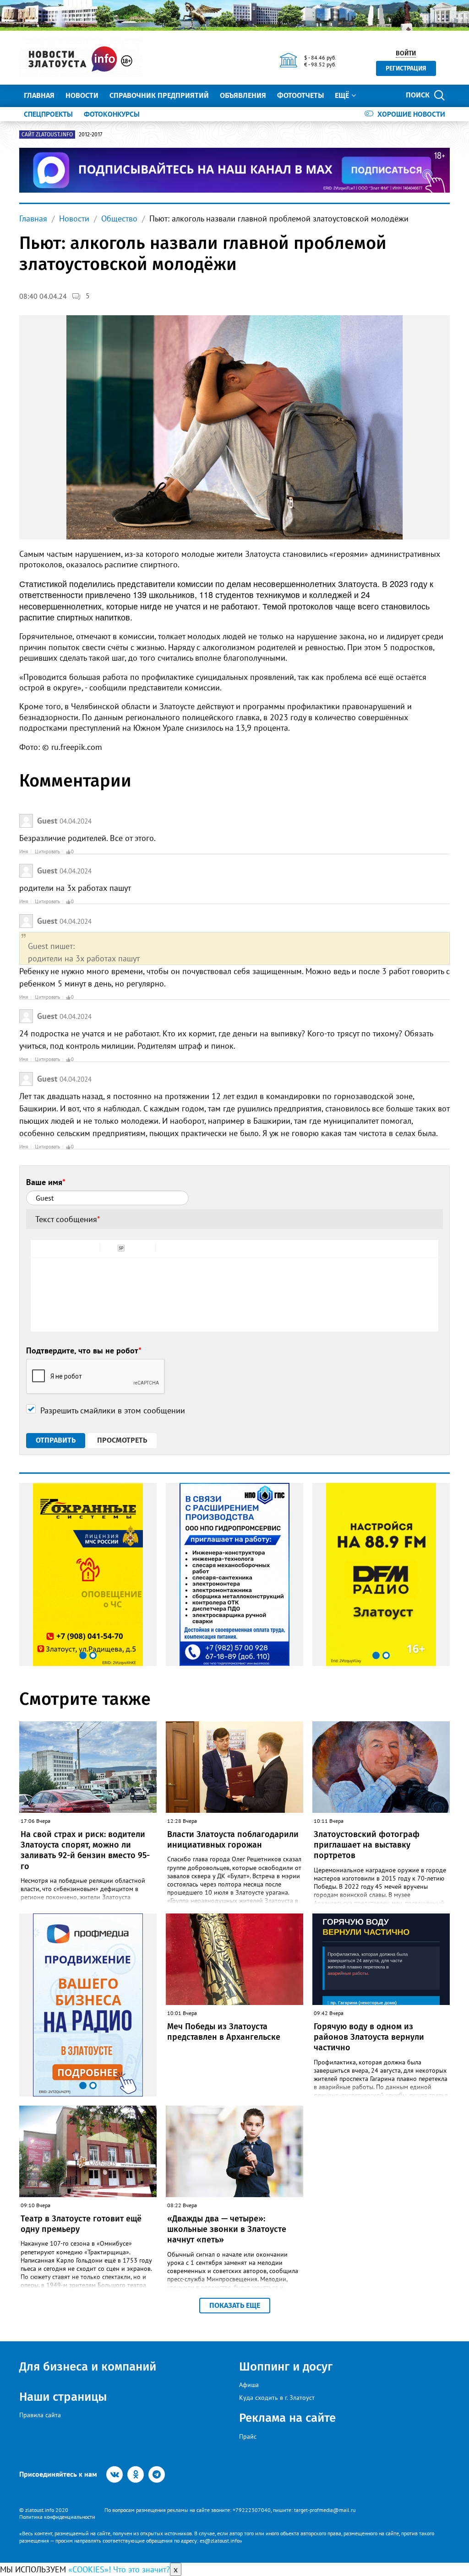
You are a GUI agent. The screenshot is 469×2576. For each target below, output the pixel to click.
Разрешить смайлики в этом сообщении (113, 1410)
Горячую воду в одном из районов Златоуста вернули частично (369, 2037)
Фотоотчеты (300, 95)
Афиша (249, 2385)
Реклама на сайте (287, 2418)
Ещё (342, 95)
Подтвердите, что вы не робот (84, 1350)
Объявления (243, 95)
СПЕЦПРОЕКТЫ (48, 114)
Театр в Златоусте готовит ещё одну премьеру (81, 2224)
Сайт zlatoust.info (47, 135)
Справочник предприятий (159, 95)
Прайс (248, 2436)
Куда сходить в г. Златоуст (277, 2398)
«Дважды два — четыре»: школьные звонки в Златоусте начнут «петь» (227, 2229)
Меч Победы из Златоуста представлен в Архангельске (224, 2032)
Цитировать (47, 851)
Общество (119, 218)
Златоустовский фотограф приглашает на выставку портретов (367, 1845)
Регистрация (406, 68)
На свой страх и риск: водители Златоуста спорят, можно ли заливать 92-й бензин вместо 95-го (85, 1850)
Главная (39, 95)
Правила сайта (40, 2415)
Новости (82, 95)
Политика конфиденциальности (57, 2517)
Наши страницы (63, 2397)
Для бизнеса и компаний (88, 2367)
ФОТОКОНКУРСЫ (112, 114)
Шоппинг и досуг (286, 2367)
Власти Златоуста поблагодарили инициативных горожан (233, 1840)
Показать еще (235, 2305)
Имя (24, 851)
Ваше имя (46, 1182)
